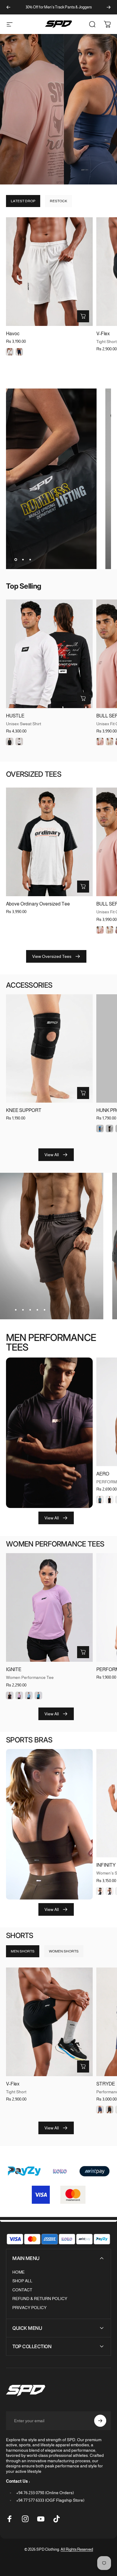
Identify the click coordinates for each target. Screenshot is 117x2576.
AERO (103, 1474)
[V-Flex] (49, 2022)
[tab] (23, 201)
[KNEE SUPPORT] (49, 1049)
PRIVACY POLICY (29, 2308)
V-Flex (103, 334)
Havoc (13, 334)
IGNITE (14, 1669)
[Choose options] (83, 316)
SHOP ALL (22, 2281)
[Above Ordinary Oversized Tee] (49, 842)
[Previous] (8, 7)
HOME (18, 2272)
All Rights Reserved (77, 2549)
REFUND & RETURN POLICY (40, 2299)
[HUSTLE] (49, 654)
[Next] (109, 7)
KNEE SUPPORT (24, 1110)
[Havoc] (49, 272)
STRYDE (106, 2084)
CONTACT (22, 2290)
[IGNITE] (49, 1607)
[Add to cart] (83, 1093)
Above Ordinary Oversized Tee (38, 904)
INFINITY (106, 1865)
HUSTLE (15, 716)
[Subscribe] (100, 2421)
